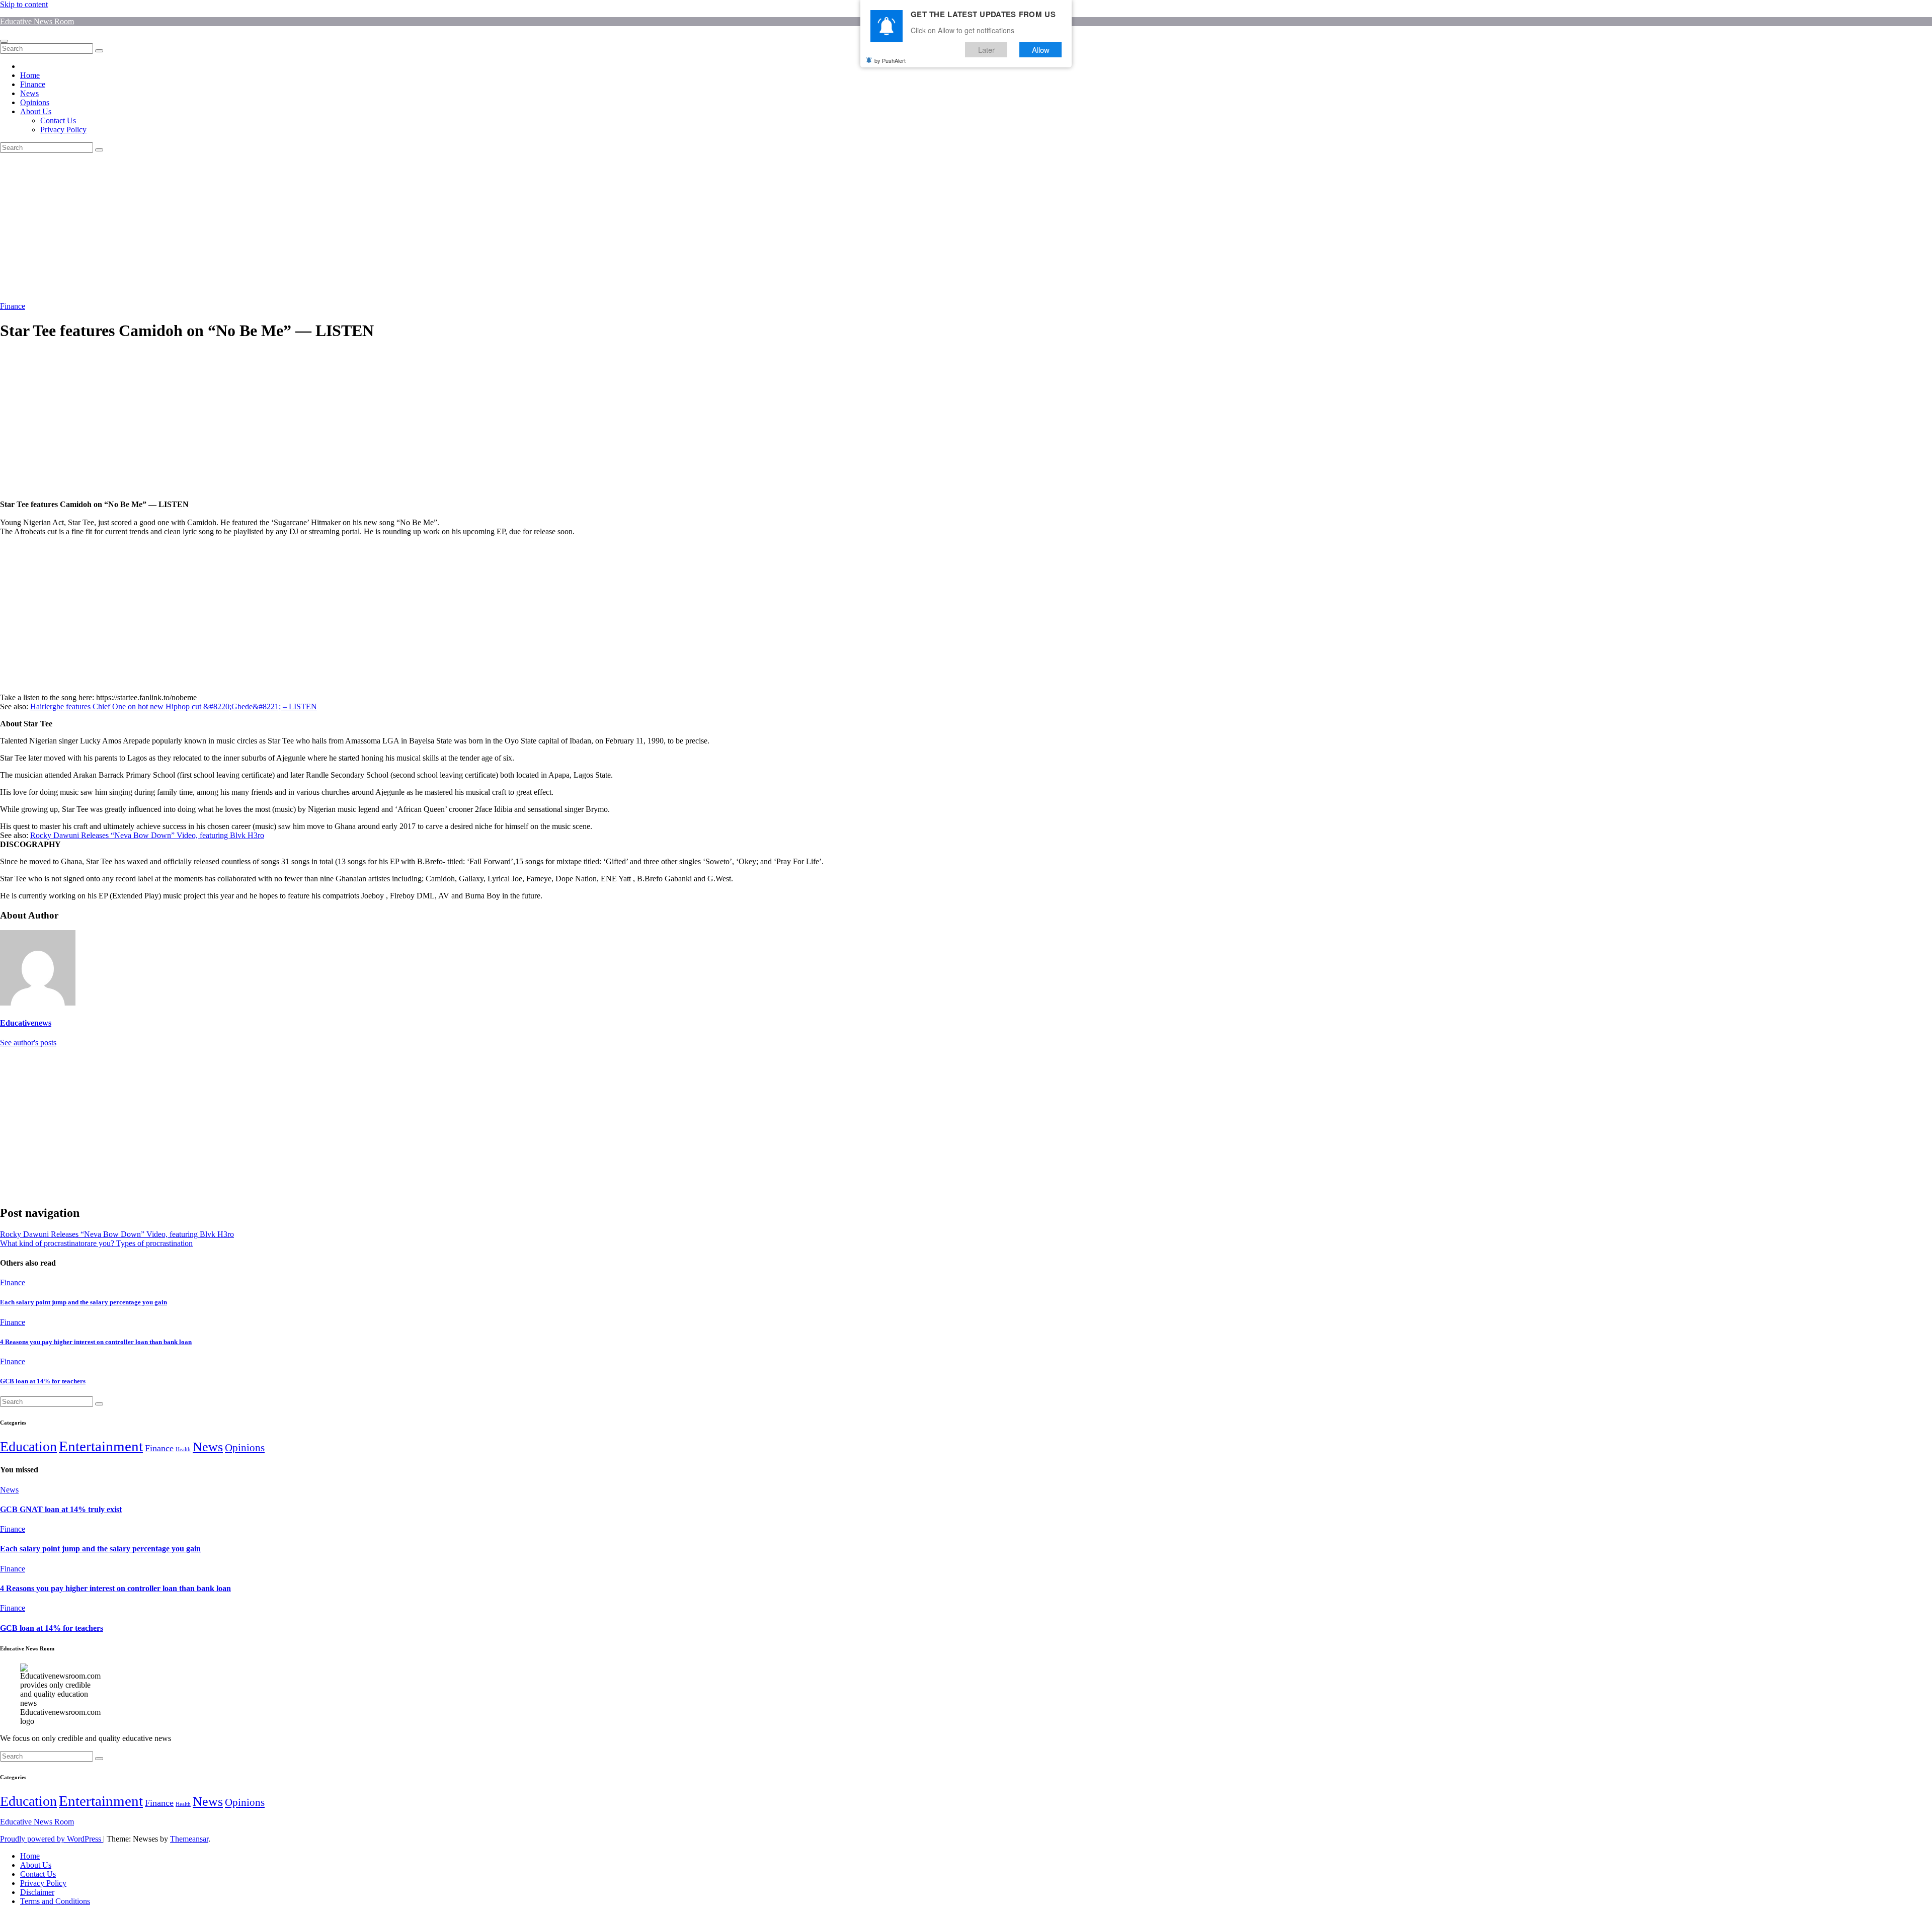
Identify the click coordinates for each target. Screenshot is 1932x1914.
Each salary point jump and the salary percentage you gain (84, 1302)
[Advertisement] (302, 227)
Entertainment (101, 1446)
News (29, 93)
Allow (1041, 50)
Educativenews (26, 1023)
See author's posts (28, 1043)
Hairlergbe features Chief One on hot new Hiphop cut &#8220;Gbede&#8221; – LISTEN (174, 706)
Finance (33, 84)
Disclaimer (37, 1892)
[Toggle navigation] (4, 41)
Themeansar (189, 1839)
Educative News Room (37, 21)
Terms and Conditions (55, 1901)
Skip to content (24, 4)
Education (28, 1446)
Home (30, 75)
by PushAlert (890, 60)
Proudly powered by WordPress (52, 1839)
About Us (36, 111)
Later (986, 50)
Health (183, 1449)
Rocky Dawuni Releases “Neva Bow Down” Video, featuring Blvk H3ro (147, 835)
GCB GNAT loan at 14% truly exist (61, 1509)
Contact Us (58, 120)
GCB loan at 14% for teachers (43, 1381)
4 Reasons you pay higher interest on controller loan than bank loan (96, 1342)
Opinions (35, 102)
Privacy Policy (63, 130)
